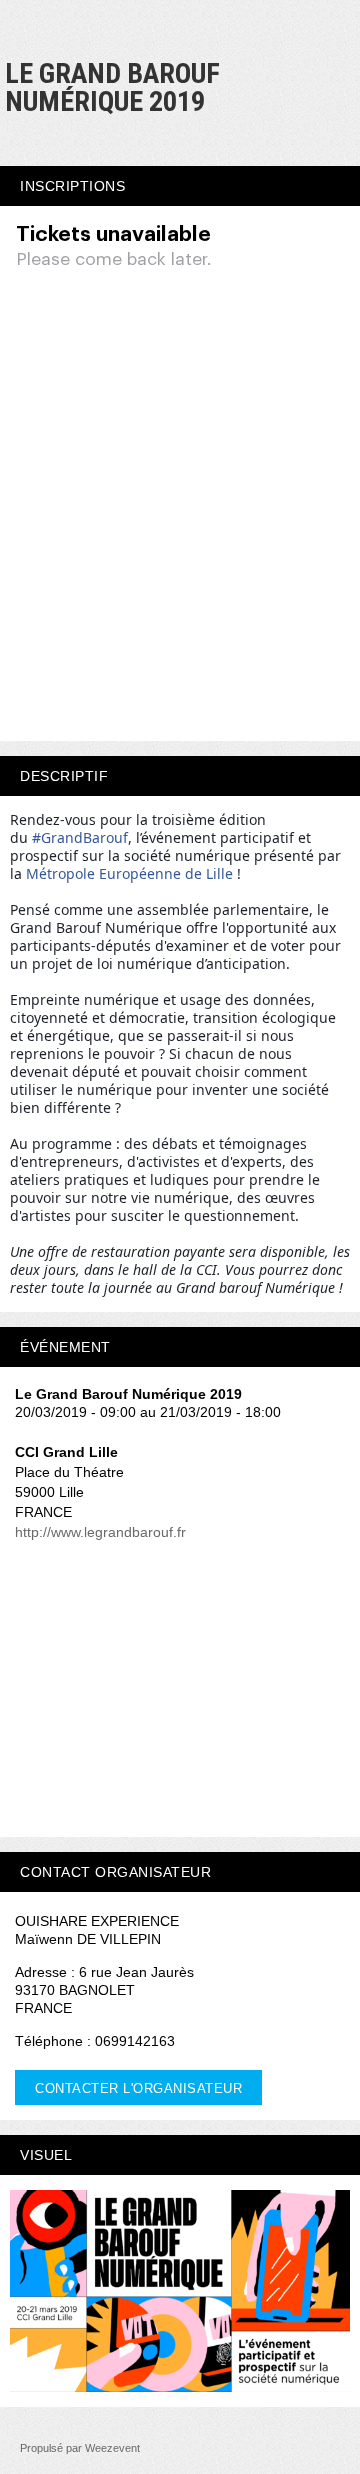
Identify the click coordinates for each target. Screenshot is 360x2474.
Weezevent (112, 2448)
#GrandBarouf (80, 837)
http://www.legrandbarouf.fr (100, 1532)
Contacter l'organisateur (138, 2088)
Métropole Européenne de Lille (129, 873)
